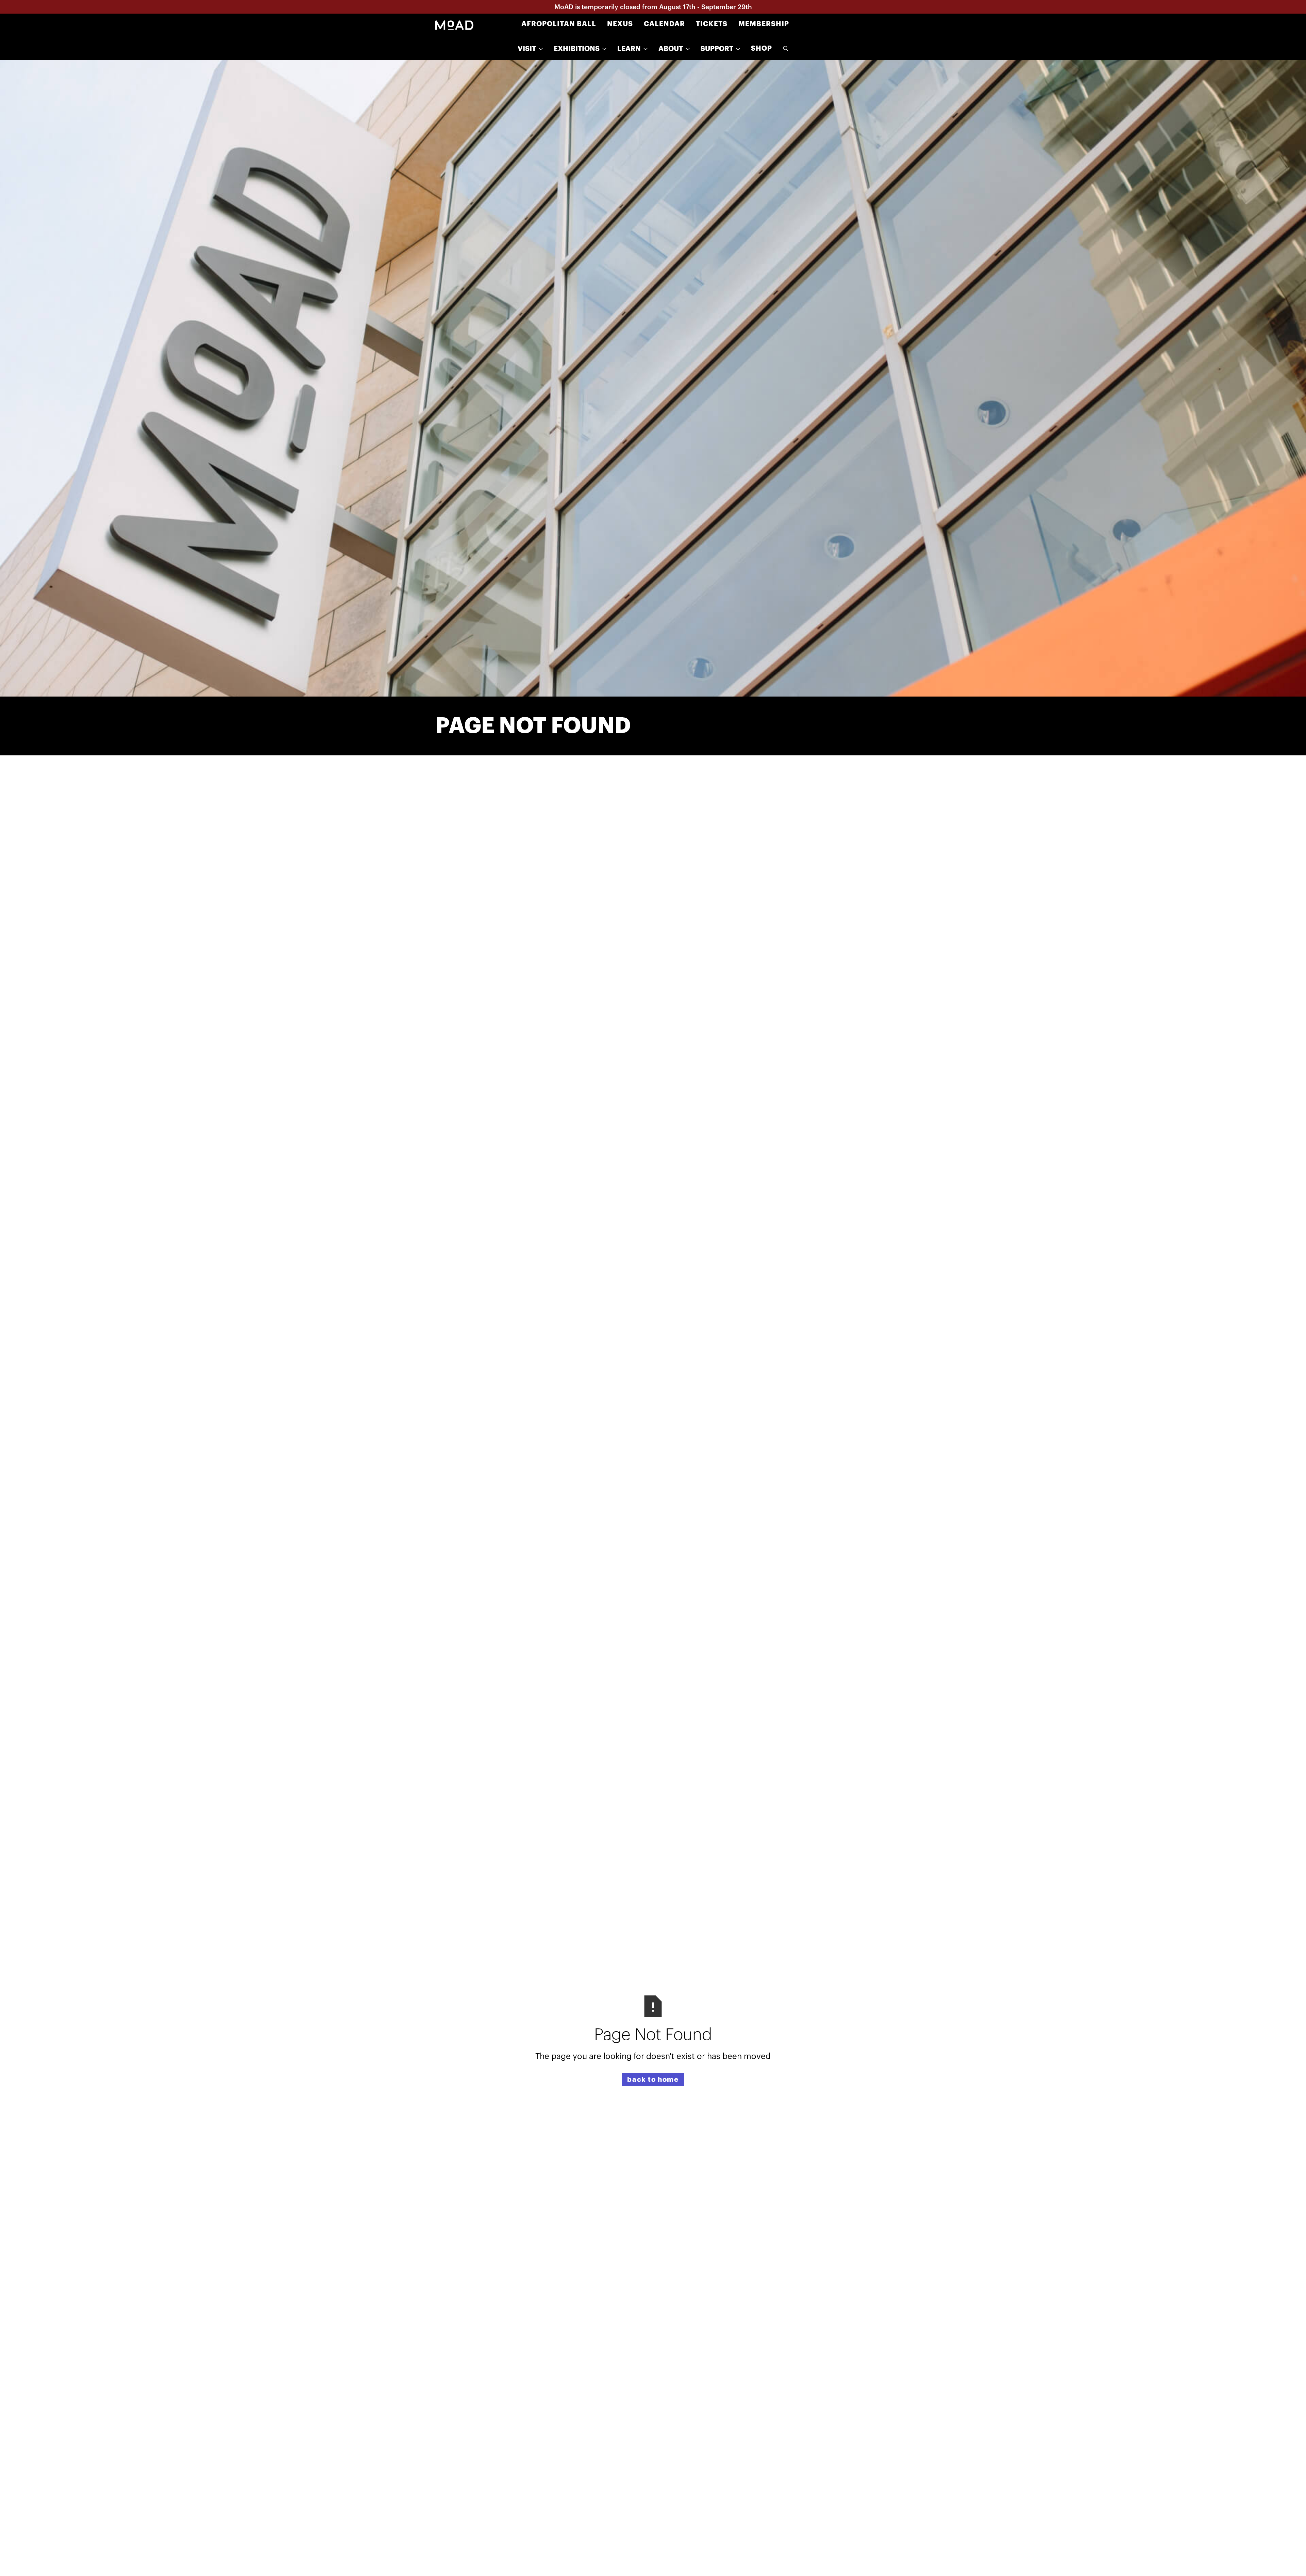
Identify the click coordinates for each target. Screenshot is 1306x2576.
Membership (764, 24)
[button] (530, 49)
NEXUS (620, 24)
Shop (761, 48)
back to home (653, 2080)
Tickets (712, 24)
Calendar (664, 24)
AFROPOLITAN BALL (559, 24)
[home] (454, 24)
